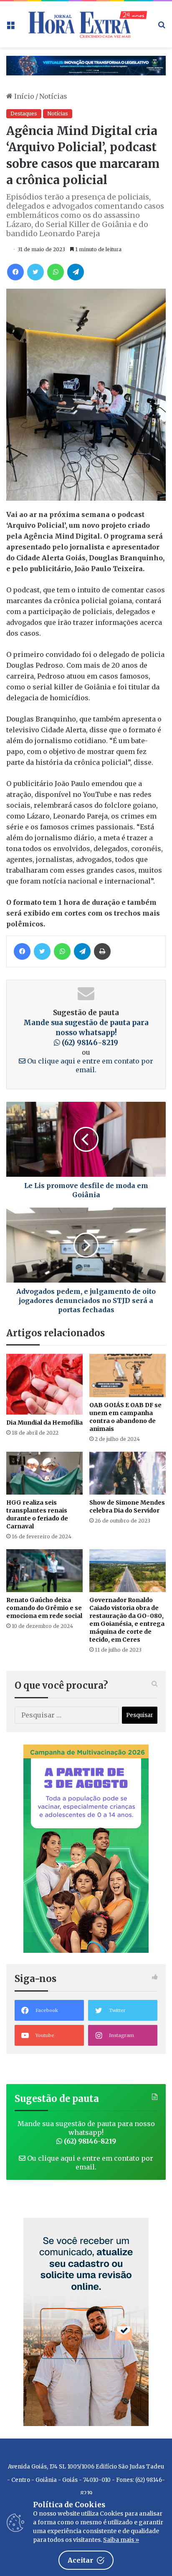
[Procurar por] (162, 27)
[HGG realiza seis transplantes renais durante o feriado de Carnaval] (44, 1473)
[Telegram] (76, 272)
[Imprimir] (102, 951)
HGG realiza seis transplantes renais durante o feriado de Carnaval (37, 1514)
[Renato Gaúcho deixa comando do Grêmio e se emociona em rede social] (44, 1571)
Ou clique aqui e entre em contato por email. (89, 2163)
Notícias (53, 96)
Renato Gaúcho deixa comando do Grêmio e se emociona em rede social (44, 1608)
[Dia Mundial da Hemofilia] (44, 1384)
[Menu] (10, 27)
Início (23, 96)
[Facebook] (15, 272)
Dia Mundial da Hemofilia (44, 1423)
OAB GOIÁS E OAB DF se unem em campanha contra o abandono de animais (125, 1417)
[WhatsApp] (56, 272)
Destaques (24, 114)
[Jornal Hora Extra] (86, 24)
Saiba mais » (121, 2540)
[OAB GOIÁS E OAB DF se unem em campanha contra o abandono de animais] (128, 1375)
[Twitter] (35, 272)
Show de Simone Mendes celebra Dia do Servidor (127, 1506)
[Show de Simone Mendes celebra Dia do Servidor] (128, 1473)
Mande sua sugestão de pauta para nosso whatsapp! (86, 1033)
